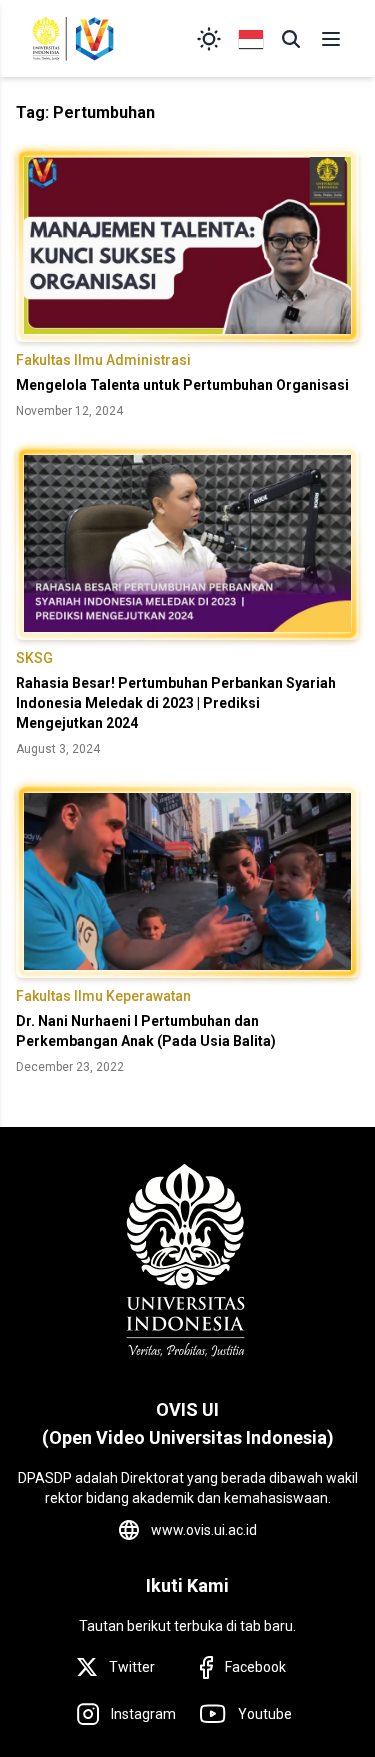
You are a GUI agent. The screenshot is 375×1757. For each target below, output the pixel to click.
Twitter (132, 1667)
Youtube (265, 1714)
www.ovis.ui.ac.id (204, 1530)
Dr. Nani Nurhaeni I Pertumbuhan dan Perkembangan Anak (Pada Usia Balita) (146, 1031)
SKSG (34, 658)
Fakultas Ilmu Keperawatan (103, 996)
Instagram (143, 1714)
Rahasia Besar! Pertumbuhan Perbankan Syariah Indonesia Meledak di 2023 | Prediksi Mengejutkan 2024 (176, 703)
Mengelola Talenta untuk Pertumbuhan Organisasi (182, 385)
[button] (291, 39)
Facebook (255, 1667)
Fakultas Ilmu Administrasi (103, 360)
